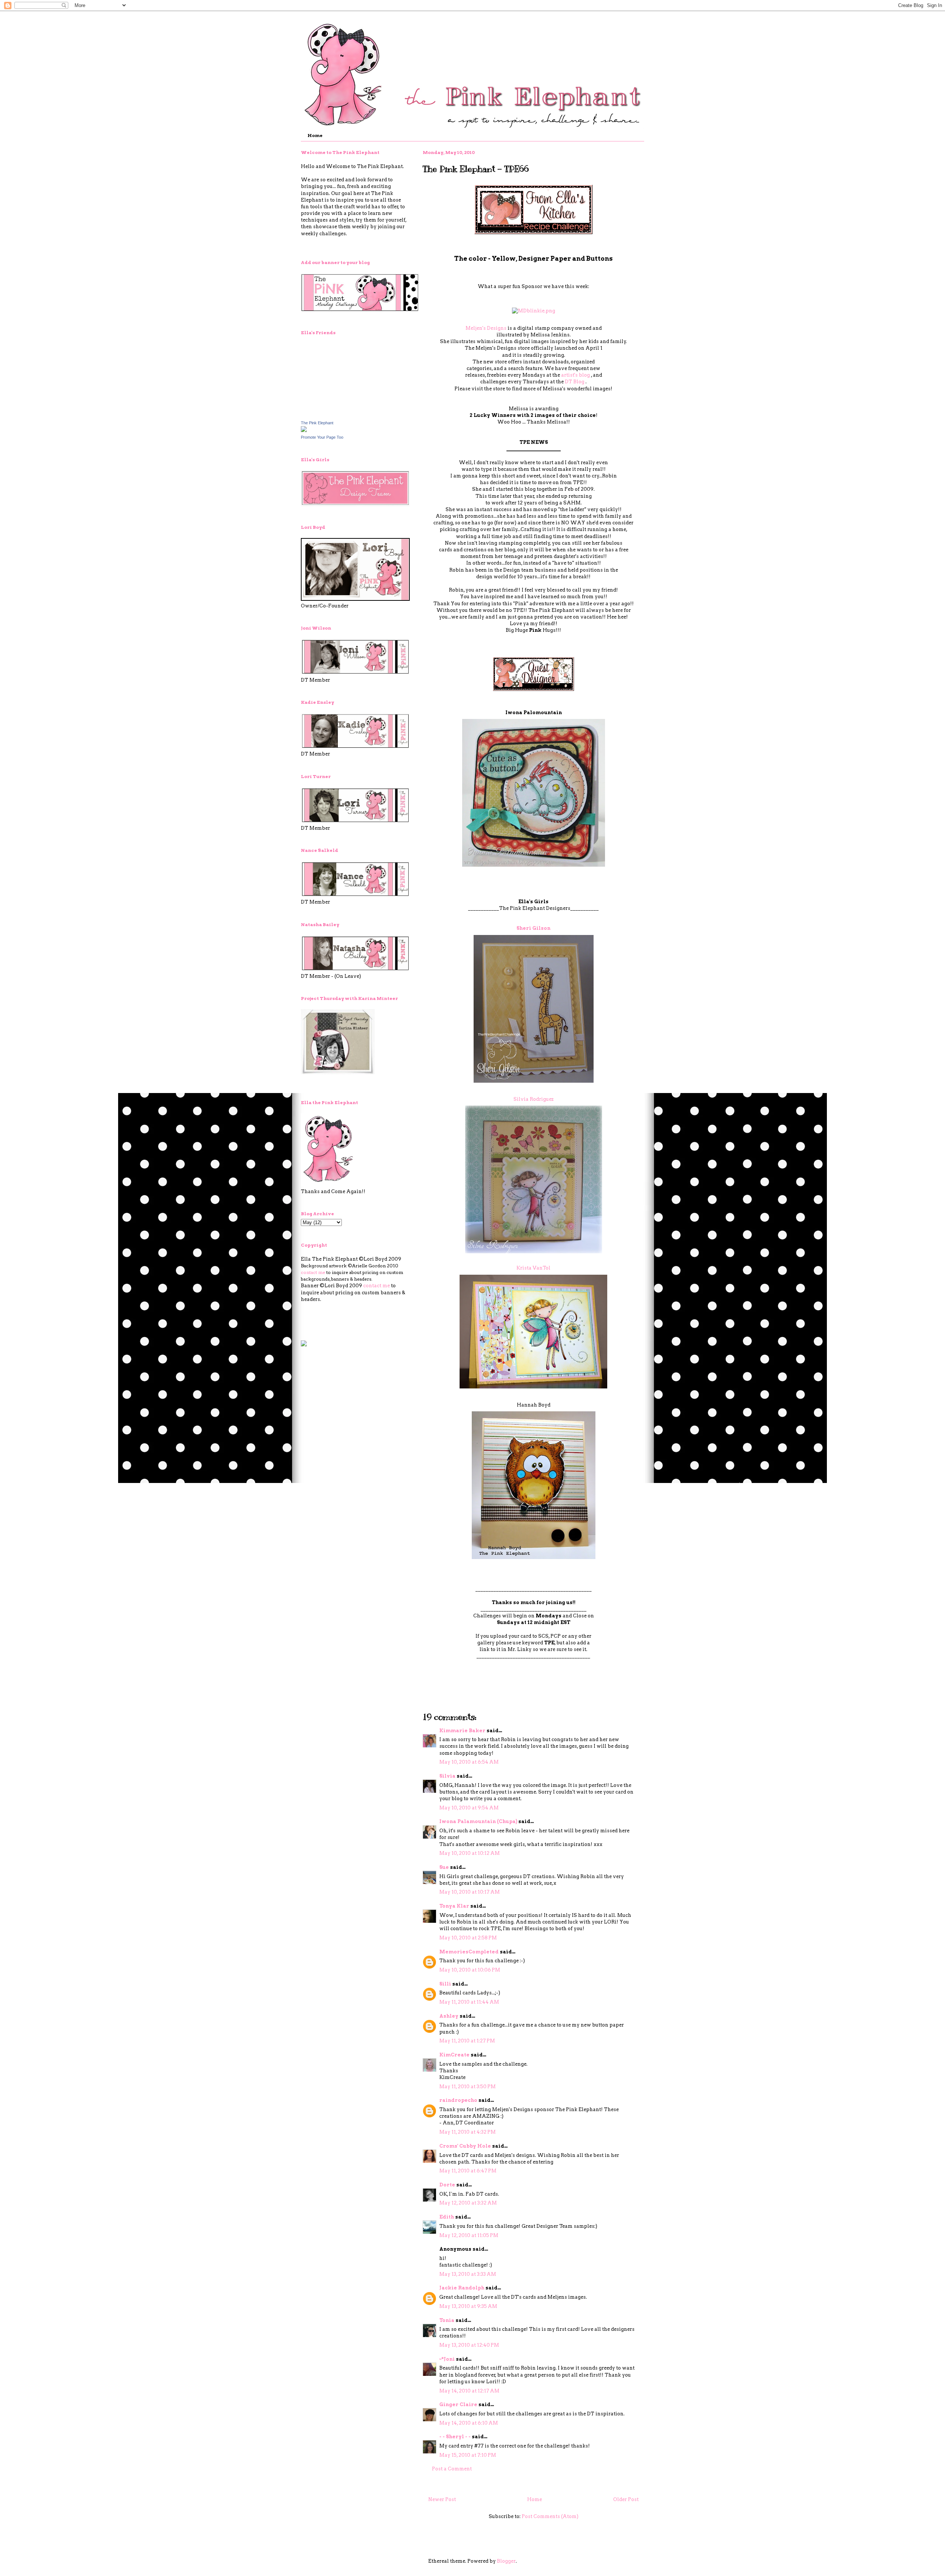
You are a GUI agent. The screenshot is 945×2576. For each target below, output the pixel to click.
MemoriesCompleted (469, 1952)
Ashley (449, 2016)
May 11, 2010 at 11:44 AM (469, 2002)
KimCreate (454, 2055)
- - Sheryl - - (455, 2437)
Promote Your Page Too (322, 437)
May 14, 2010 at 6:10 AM (469, 2423)
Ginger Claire (458, 2404)
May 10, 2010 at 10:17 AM (470, 1892)
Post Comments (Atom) (550, 2516)
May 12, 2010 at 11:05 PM (469, 2235)
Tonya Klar (454, 1906)
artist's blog (575, 375)
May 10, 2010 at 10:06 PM (470, 1970)
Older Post (626, 2499)
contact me (313, 1272)
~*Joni (447, 2359)
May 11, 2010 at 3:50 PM (468, 2087)
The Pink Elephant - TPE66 (476, 169)
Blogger (506, 2561)
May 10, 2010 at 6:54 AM (469, 1762)
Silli (445, 1984)
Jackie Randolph (462, 2288)
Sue (444, 1867)
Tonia (447, 2320)
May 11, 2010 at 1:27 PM (467, 2041)
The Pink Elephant (317, 423)
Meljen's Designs (486, 328)
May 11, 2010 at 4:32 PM (468, 2132)
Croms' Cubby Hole (465, 2146)
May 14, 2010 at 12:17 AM (469, 2391)
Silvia (447, 1776)
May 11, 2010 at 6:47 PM (468, 2171)
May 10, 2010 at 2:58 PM (468, 1938)
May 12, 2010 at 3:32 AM (468, 2203)
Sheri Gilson (533, 928)
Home (315, 135)
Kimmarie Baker (462, 1731)
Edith (447, 2217)
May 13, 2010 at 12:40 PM (469, 2345)
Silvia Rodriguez (534, 1099)
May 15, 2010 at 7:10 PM (468, 2455)
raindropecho (458, 2100)
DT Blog (575, 382)
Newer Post (442, 2499)
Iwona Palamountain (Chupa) (478, 1821)
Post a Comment (452, 2469)
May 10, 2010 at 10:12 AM (470, 1853)
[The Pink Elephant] (304, 430)
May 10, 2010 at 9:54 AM (469, 1808)
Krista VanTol (533, 1268)
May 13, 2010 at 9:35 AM (468, 2306)
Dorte (447, 2185)
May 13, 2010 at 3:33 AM (468, 2274)
